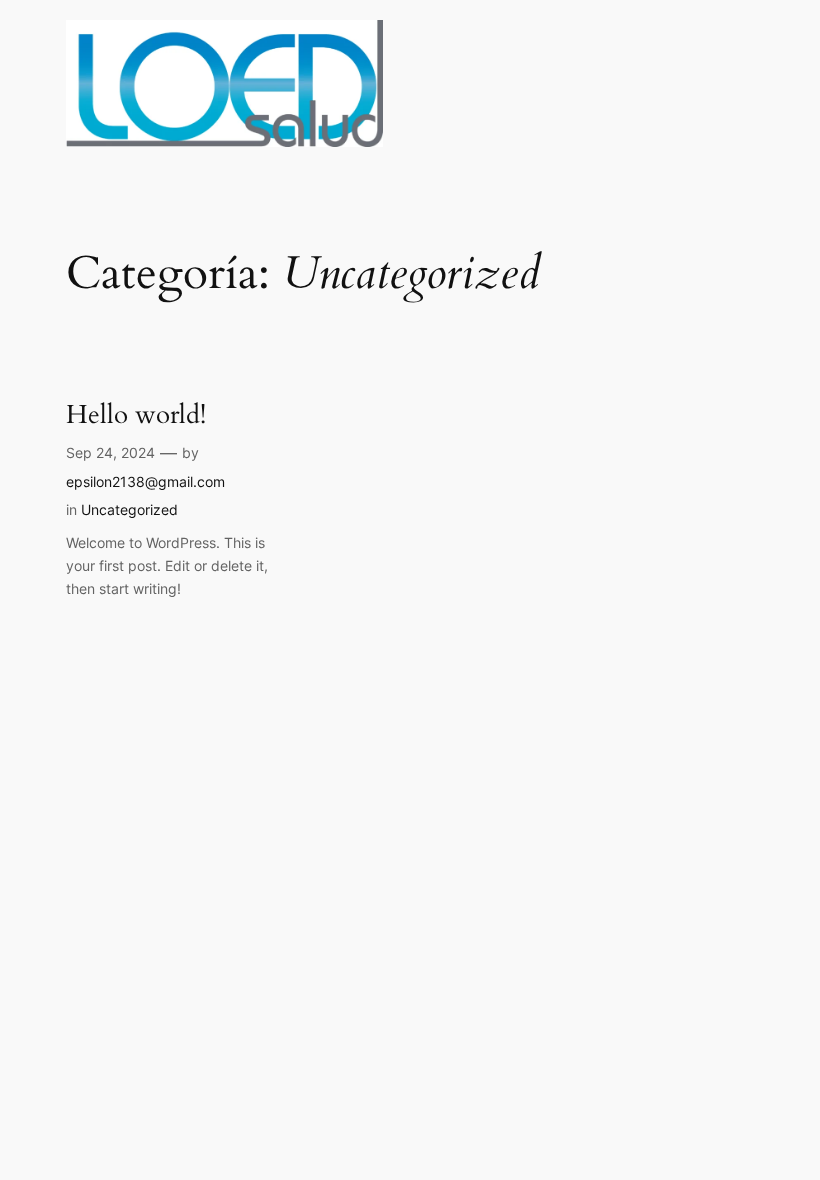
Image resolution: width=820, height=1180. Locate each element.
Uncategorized (129, 509)
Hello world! (136, 414)
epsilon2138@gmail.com (145, 481)
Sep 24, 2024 (110, 452)
